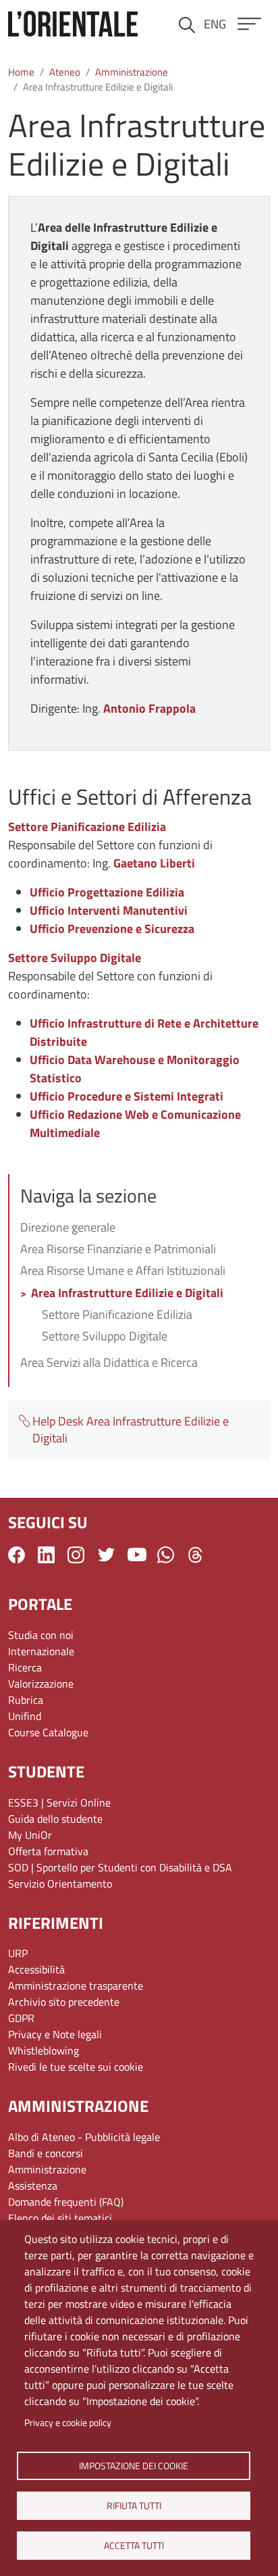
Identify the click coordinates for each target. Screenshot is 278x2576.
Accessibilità (36, 1969)
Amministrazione (132, 72)
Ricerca (25, 1667)
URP (18, 1953)
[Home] (73, 24)
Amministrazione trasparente (76, 1986)
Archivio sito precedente (64, 2002)
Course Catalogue (48, 1732)
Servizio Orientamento (60, 1884)
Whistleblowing (44, 2050)
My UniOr (30, 1835)
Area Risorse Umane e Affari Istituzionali (123, 1271)
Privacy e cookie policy (68, 2423)
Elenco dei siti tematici (60, 2218)
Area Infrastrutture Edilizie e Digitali (127, 1294)
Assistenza (33, 2186)
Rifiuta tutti (133, 2505)
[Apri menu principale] (249, 24)
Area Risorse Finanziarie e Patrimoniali (118, 1250)
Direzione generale (68, 1228)
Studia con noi (41, 1635)
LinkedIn (46, 1555)
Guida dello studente (55, 1819)
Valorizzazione (41, 1684)
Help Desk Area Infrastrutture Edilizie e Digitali (131, 1430)
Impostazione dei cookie (134, 2465)
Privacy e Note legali (55, 2034)
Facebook (17, 1555)
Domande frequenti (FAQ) (66, 2202)
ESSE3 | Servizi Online (59, 1802)
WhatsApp (166, 1555)
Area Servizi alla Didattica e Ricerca (109, 1363)
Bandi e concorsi (46, 2153)
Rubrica (26, 1700)
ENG (215, 24)
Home (21, 72)
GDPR (21, 2018)
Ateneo (65, 72)
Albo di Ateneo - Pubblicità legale (84, 2137)
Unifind (25, 1716)
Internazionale (41, 1651)
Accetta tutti (133, 2545)
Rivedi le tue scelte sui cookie (76, 2067)
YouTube (137, 1555)
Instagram (76, 1555)
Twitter (106, 1555)
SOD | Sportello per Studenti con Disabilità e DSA (120, 1867)
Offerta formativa (48, 1851)
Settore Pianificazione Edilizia (117, 1315)
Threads (195, 1555)
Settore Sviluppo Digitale (105, 1337)
